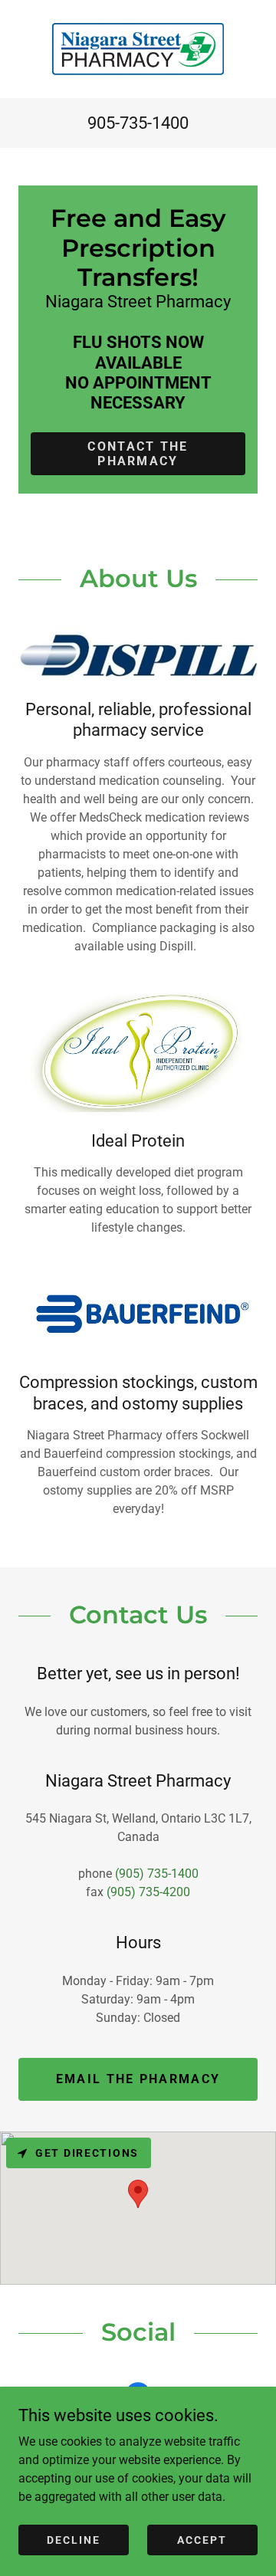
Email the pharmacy (138, 2079)
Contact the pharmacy (138, 454)
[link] (138, 49)
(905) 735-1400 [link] (157, 1874)
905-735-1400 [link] (138, 123)
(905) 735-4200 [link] (148, 1892)
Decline (74, 2539)
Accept (202, 2539)
